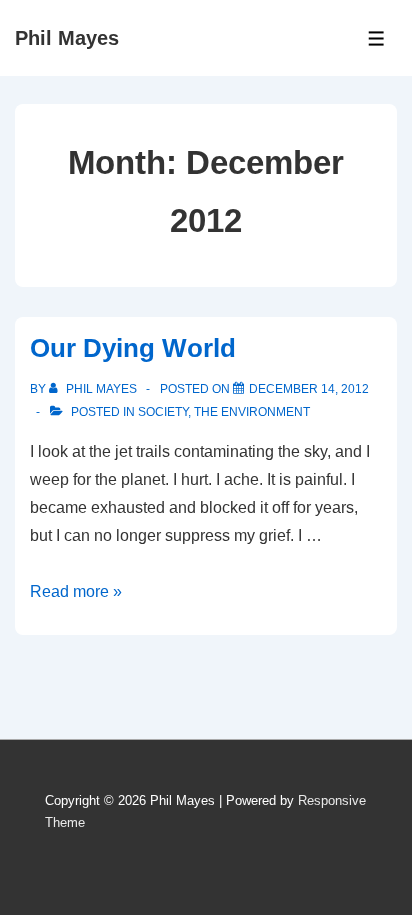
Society (163, 412)
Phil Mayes (67, 38)
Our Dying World (133, 348)
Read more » (76, 591)
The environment (252, 412)
